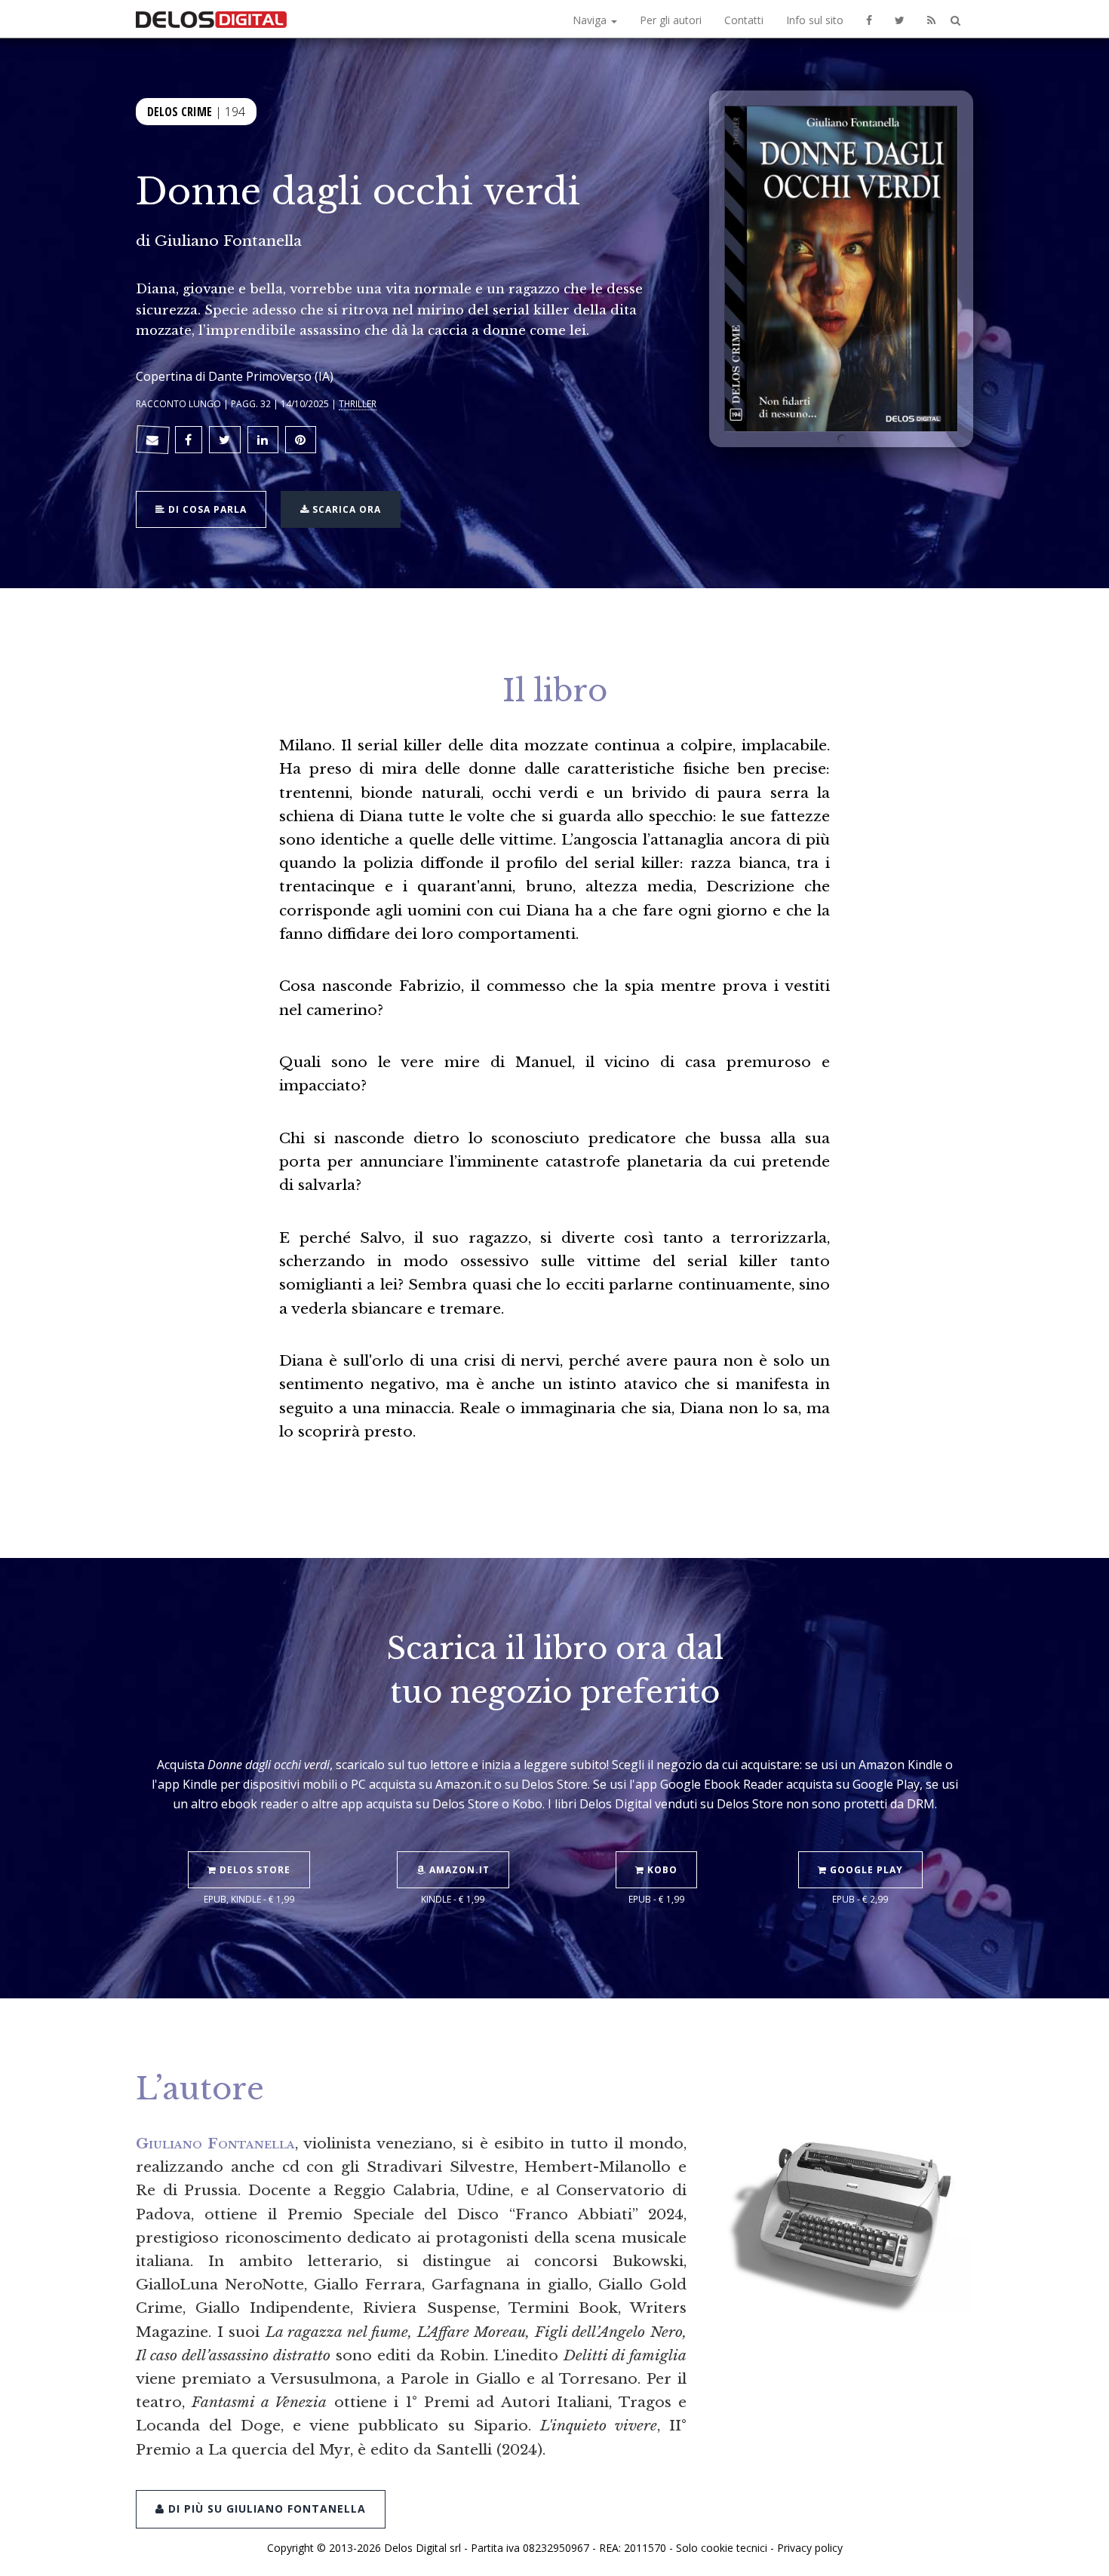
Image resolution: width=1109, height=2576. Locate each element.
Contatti (744, 20)
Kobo (661, 1870)
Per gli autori (671, 20)
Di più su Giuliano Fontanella (265, 2509)
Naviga (591, 20)
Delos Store (253, 1870)
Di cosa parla (206, 509)
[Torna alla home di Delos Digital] (211, 19)
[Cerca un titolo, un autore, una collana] (955, 21)
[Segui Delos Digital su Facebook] (869, 19)
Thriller (358, 403)
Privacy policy (810, 2548)
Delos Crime (180, 112)
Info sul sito (815, 20)
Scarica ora (345, 509)
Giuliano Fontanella (228, 241)
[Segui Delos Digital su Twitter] (900, 19)
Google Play (865, 1870)
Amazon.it (458, 1870)
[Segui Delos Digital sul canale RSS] (931, 19)
